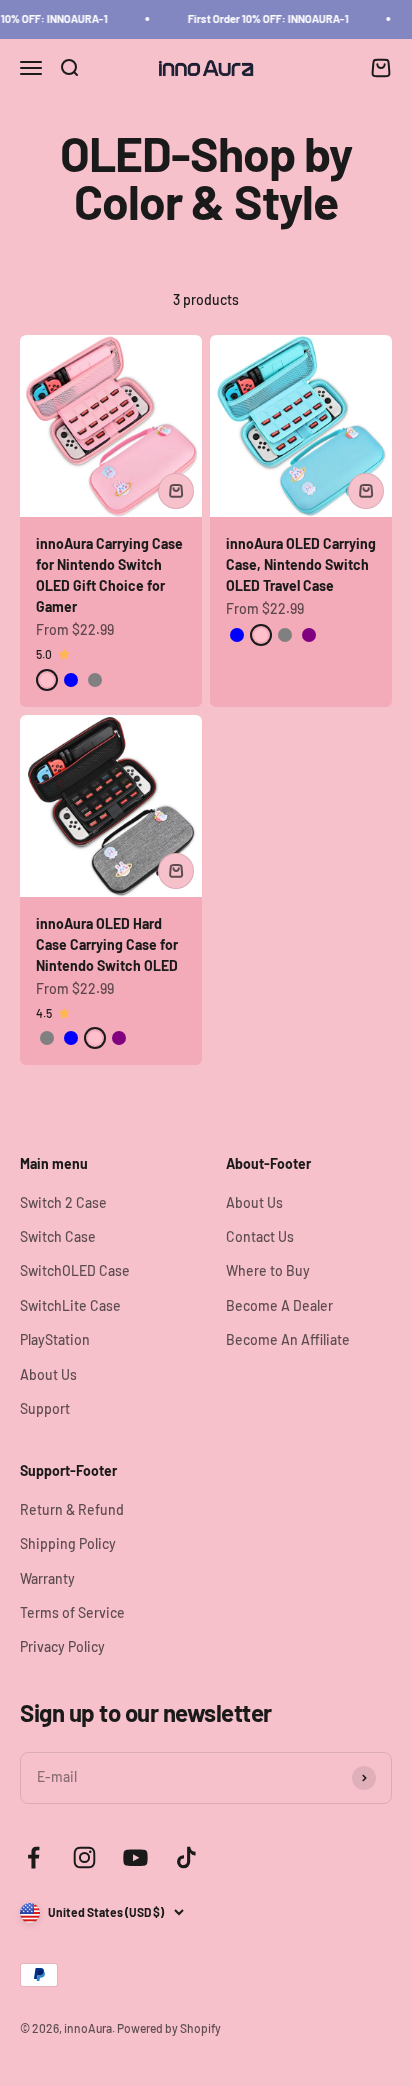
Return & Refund (72, 1509)
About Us (48, 1374)
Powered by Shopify (169, 2028)
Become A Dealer (279, 1305)
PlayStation (55, 1339)
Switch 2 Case (63, 1202)
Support (45, 1408)
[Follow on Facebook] (33, 1857)
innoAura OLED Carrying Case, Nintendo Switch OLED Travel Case (301, 564)
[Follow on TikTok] (186, 1857)
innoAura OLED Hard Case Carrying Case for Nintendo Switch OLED (107, 944)
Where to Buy (268, 1270)
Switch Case (58, 1236)
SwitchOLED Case (75, 1270)
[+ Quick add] (176, 491)
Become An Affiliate (288, 1339)
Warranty (47, 1578)
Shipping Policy (68, 1543)
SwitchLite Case (70, 1305)
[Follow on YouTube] (135, 1857)
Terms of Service (72, 1612)
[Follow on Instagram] (84, 1857)
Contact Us (260, 1236)
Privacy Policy (62, 1646)
